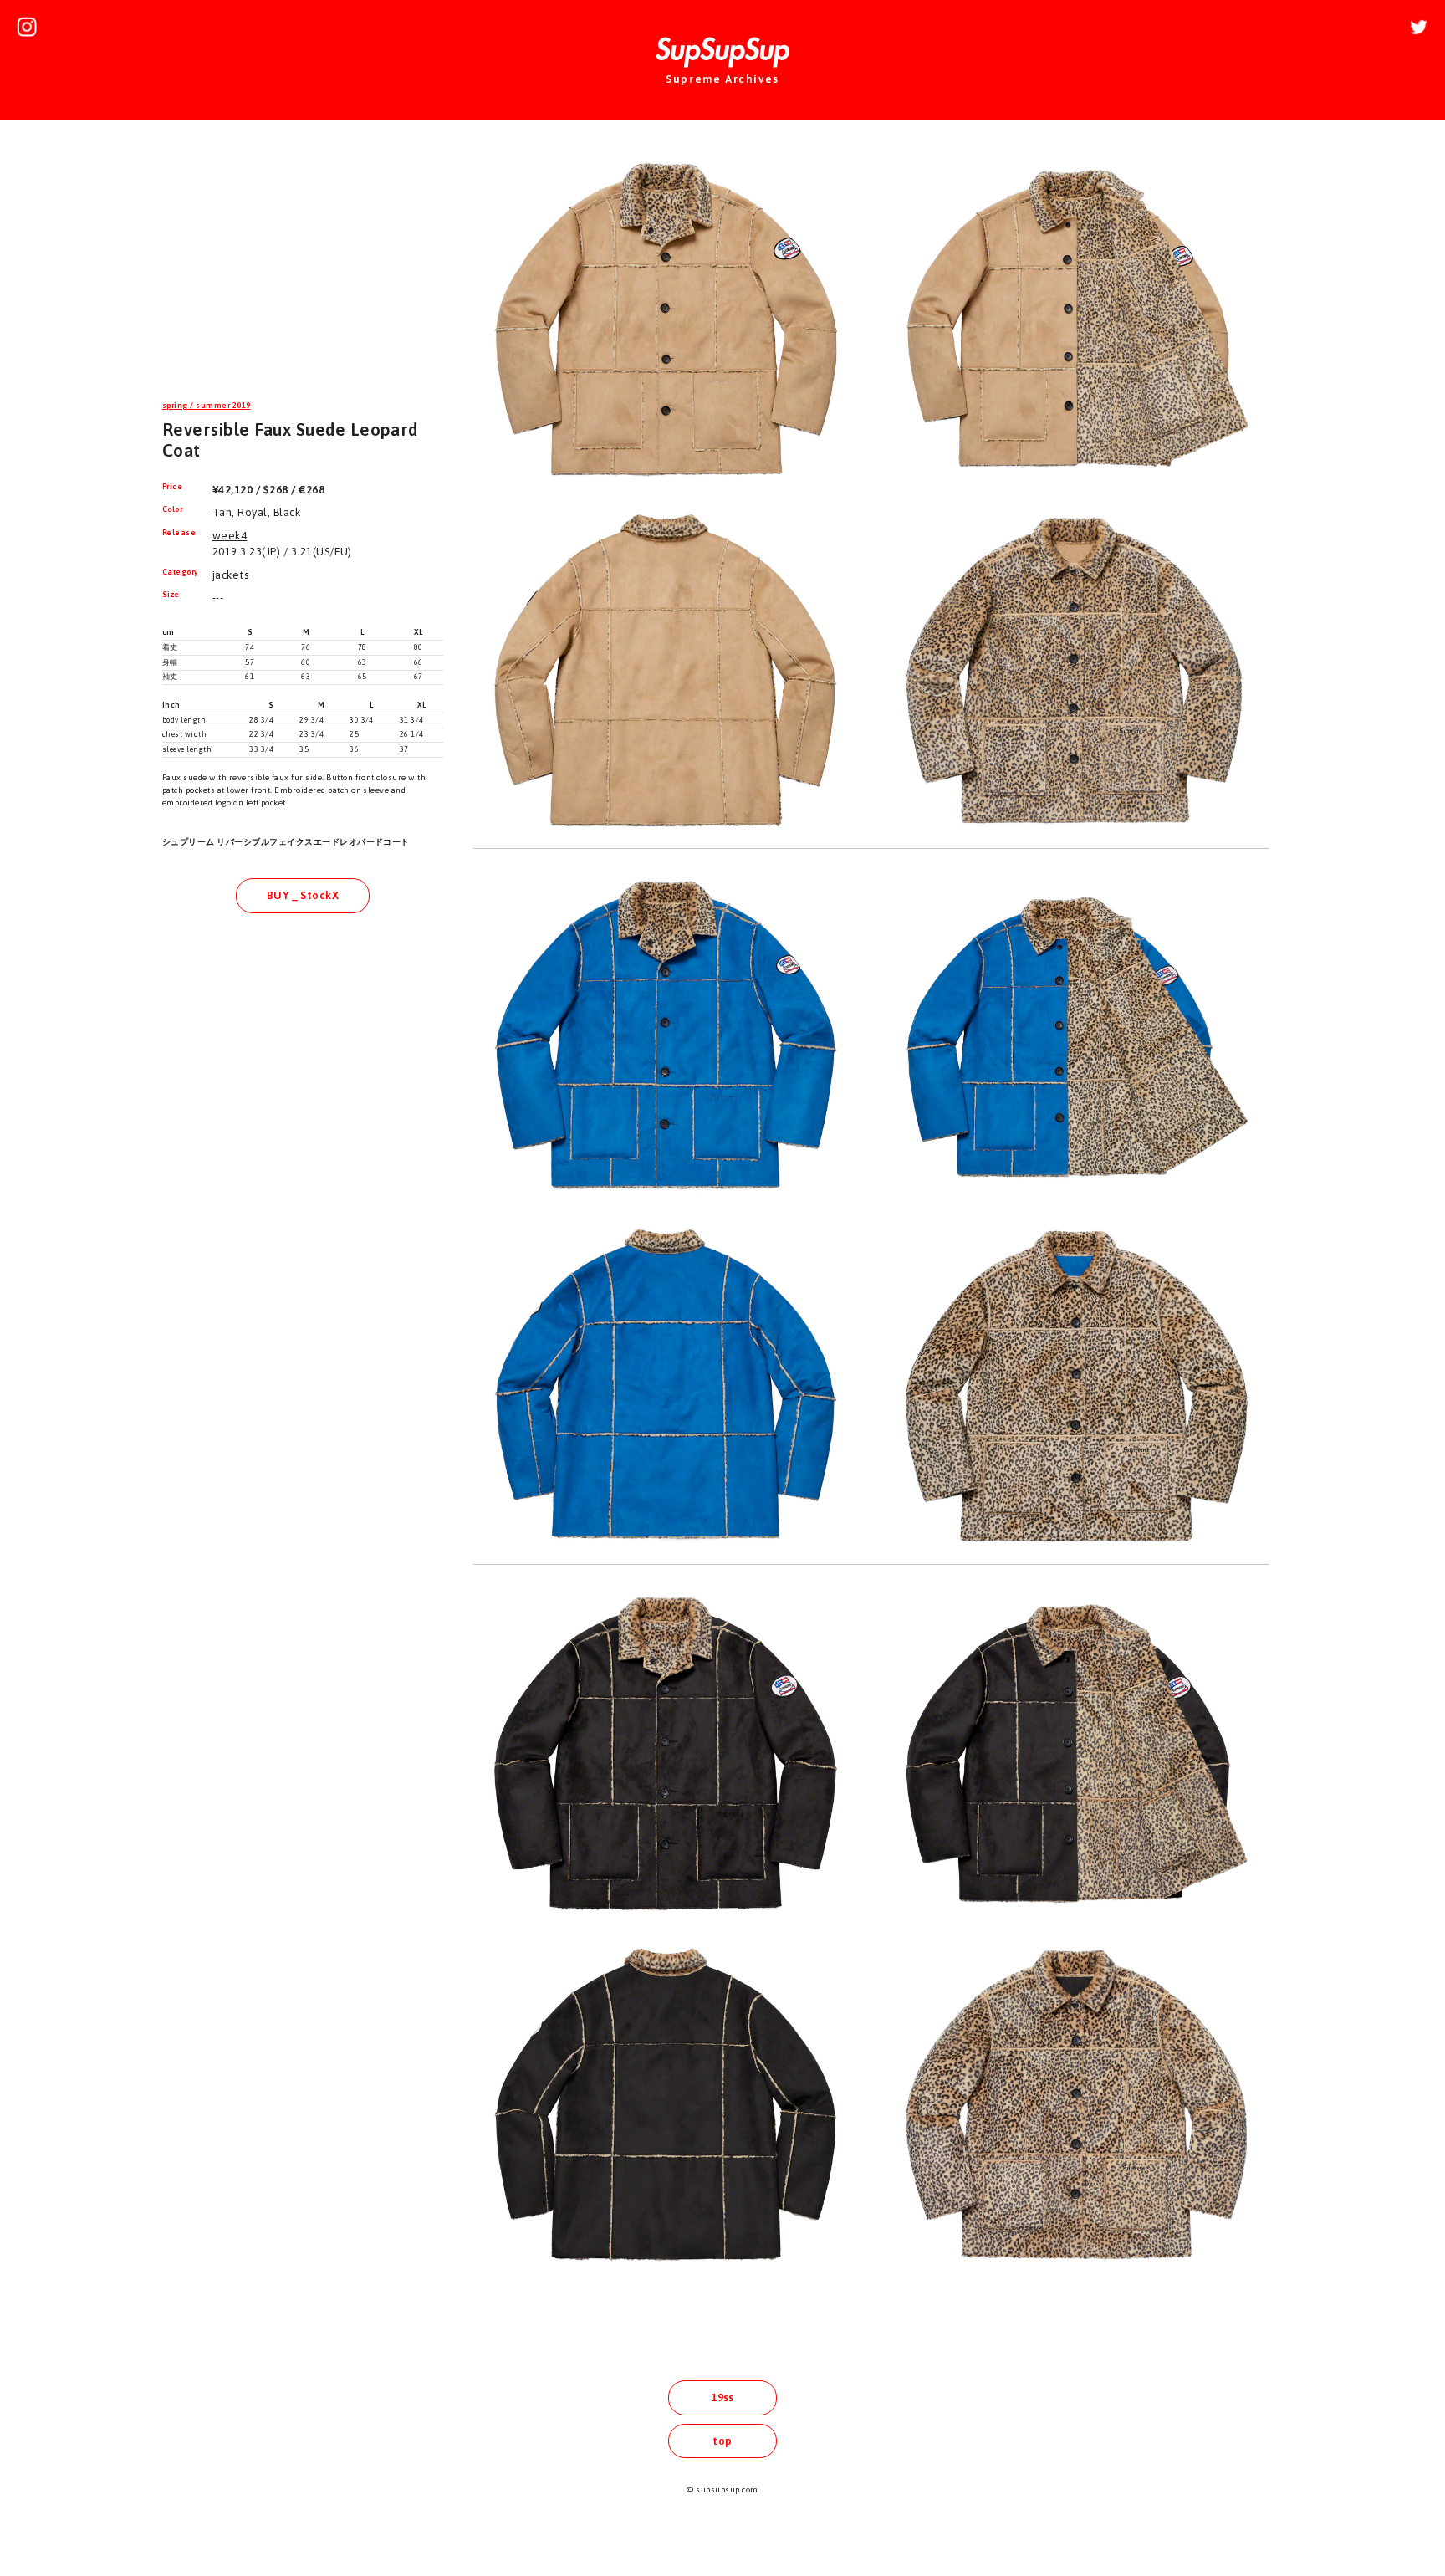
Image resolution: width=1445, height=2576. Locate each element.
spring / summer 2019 (207, 406)
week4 (230, 536)
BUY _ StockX (303, 895)
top (722, 2441)
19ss (722, 2397)
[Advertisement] (303, 263)
